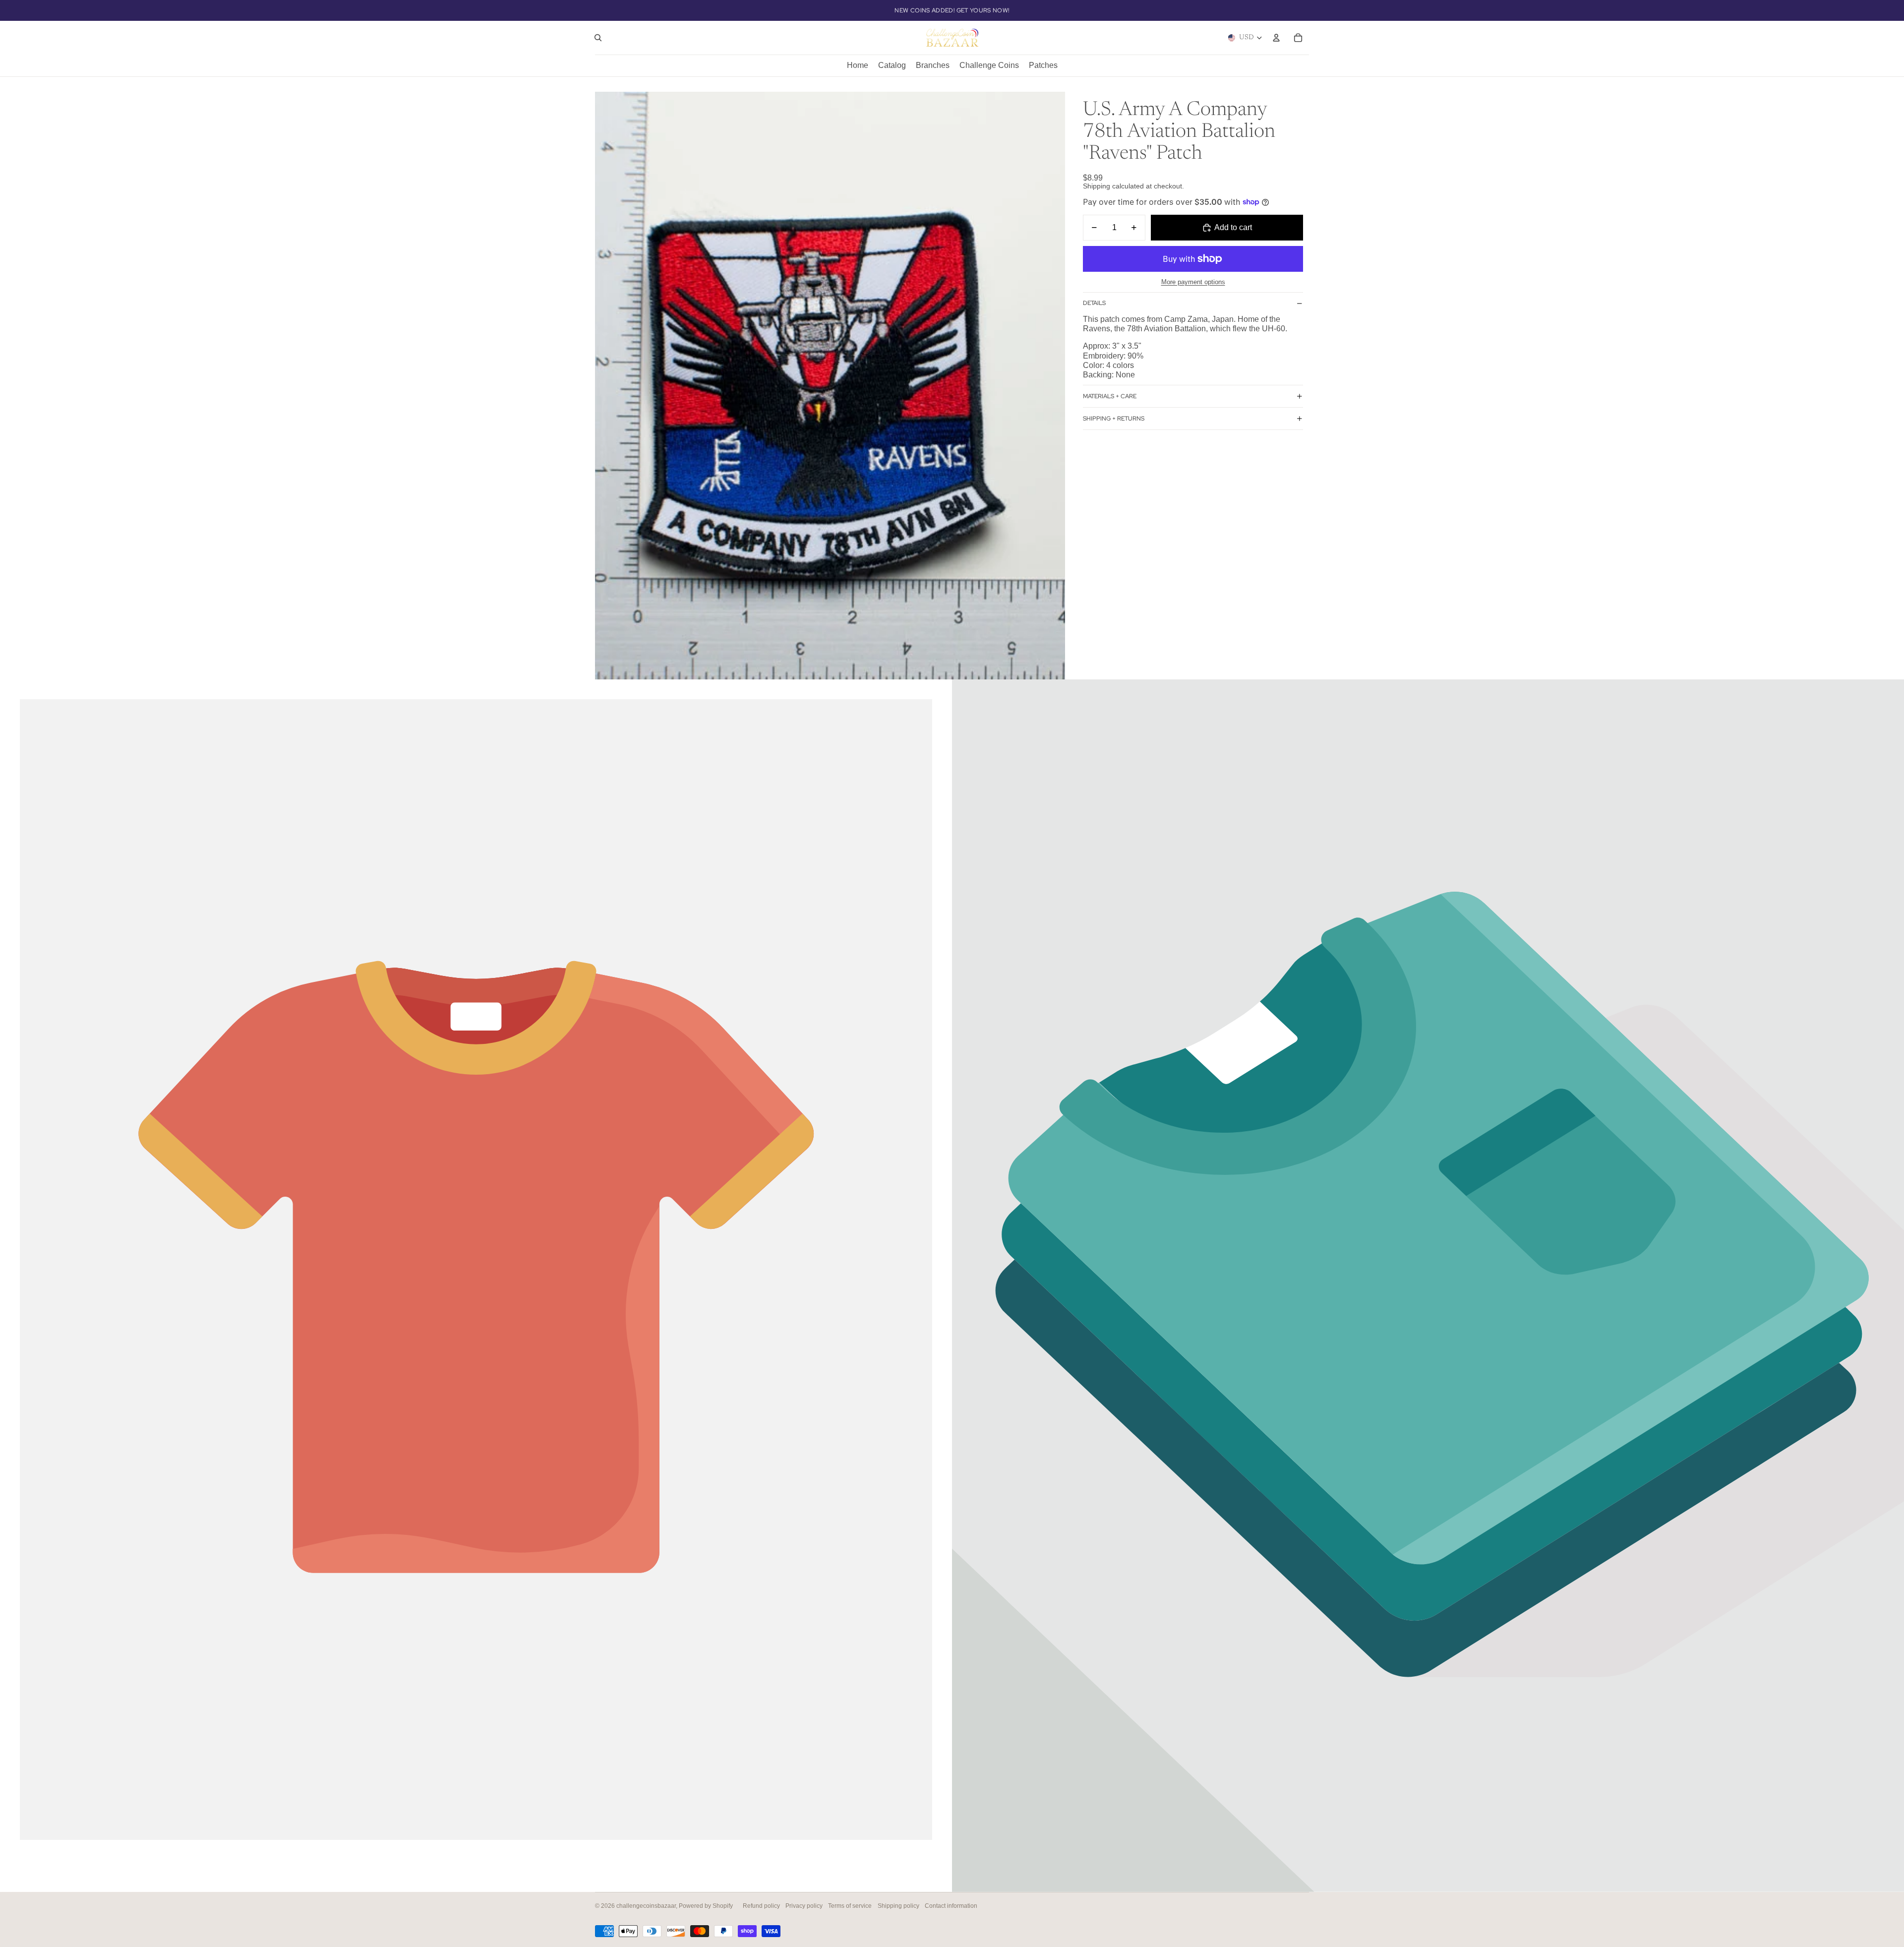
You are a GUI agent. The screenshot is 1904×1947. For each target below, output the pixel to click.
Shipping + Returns (1114, 419)
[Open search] (598, 38)
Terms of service (850, 1906)
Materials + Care (1110, 396)
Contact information (951, 1906)
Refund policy (761, 1906)
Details (1094, 304)
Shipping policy (898, 1906)
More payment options (1193, 282)
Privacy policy (804, 1906)
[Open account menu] (1276, 38)
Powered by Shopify (706, 1906)
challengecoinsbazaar (646, 1906)
